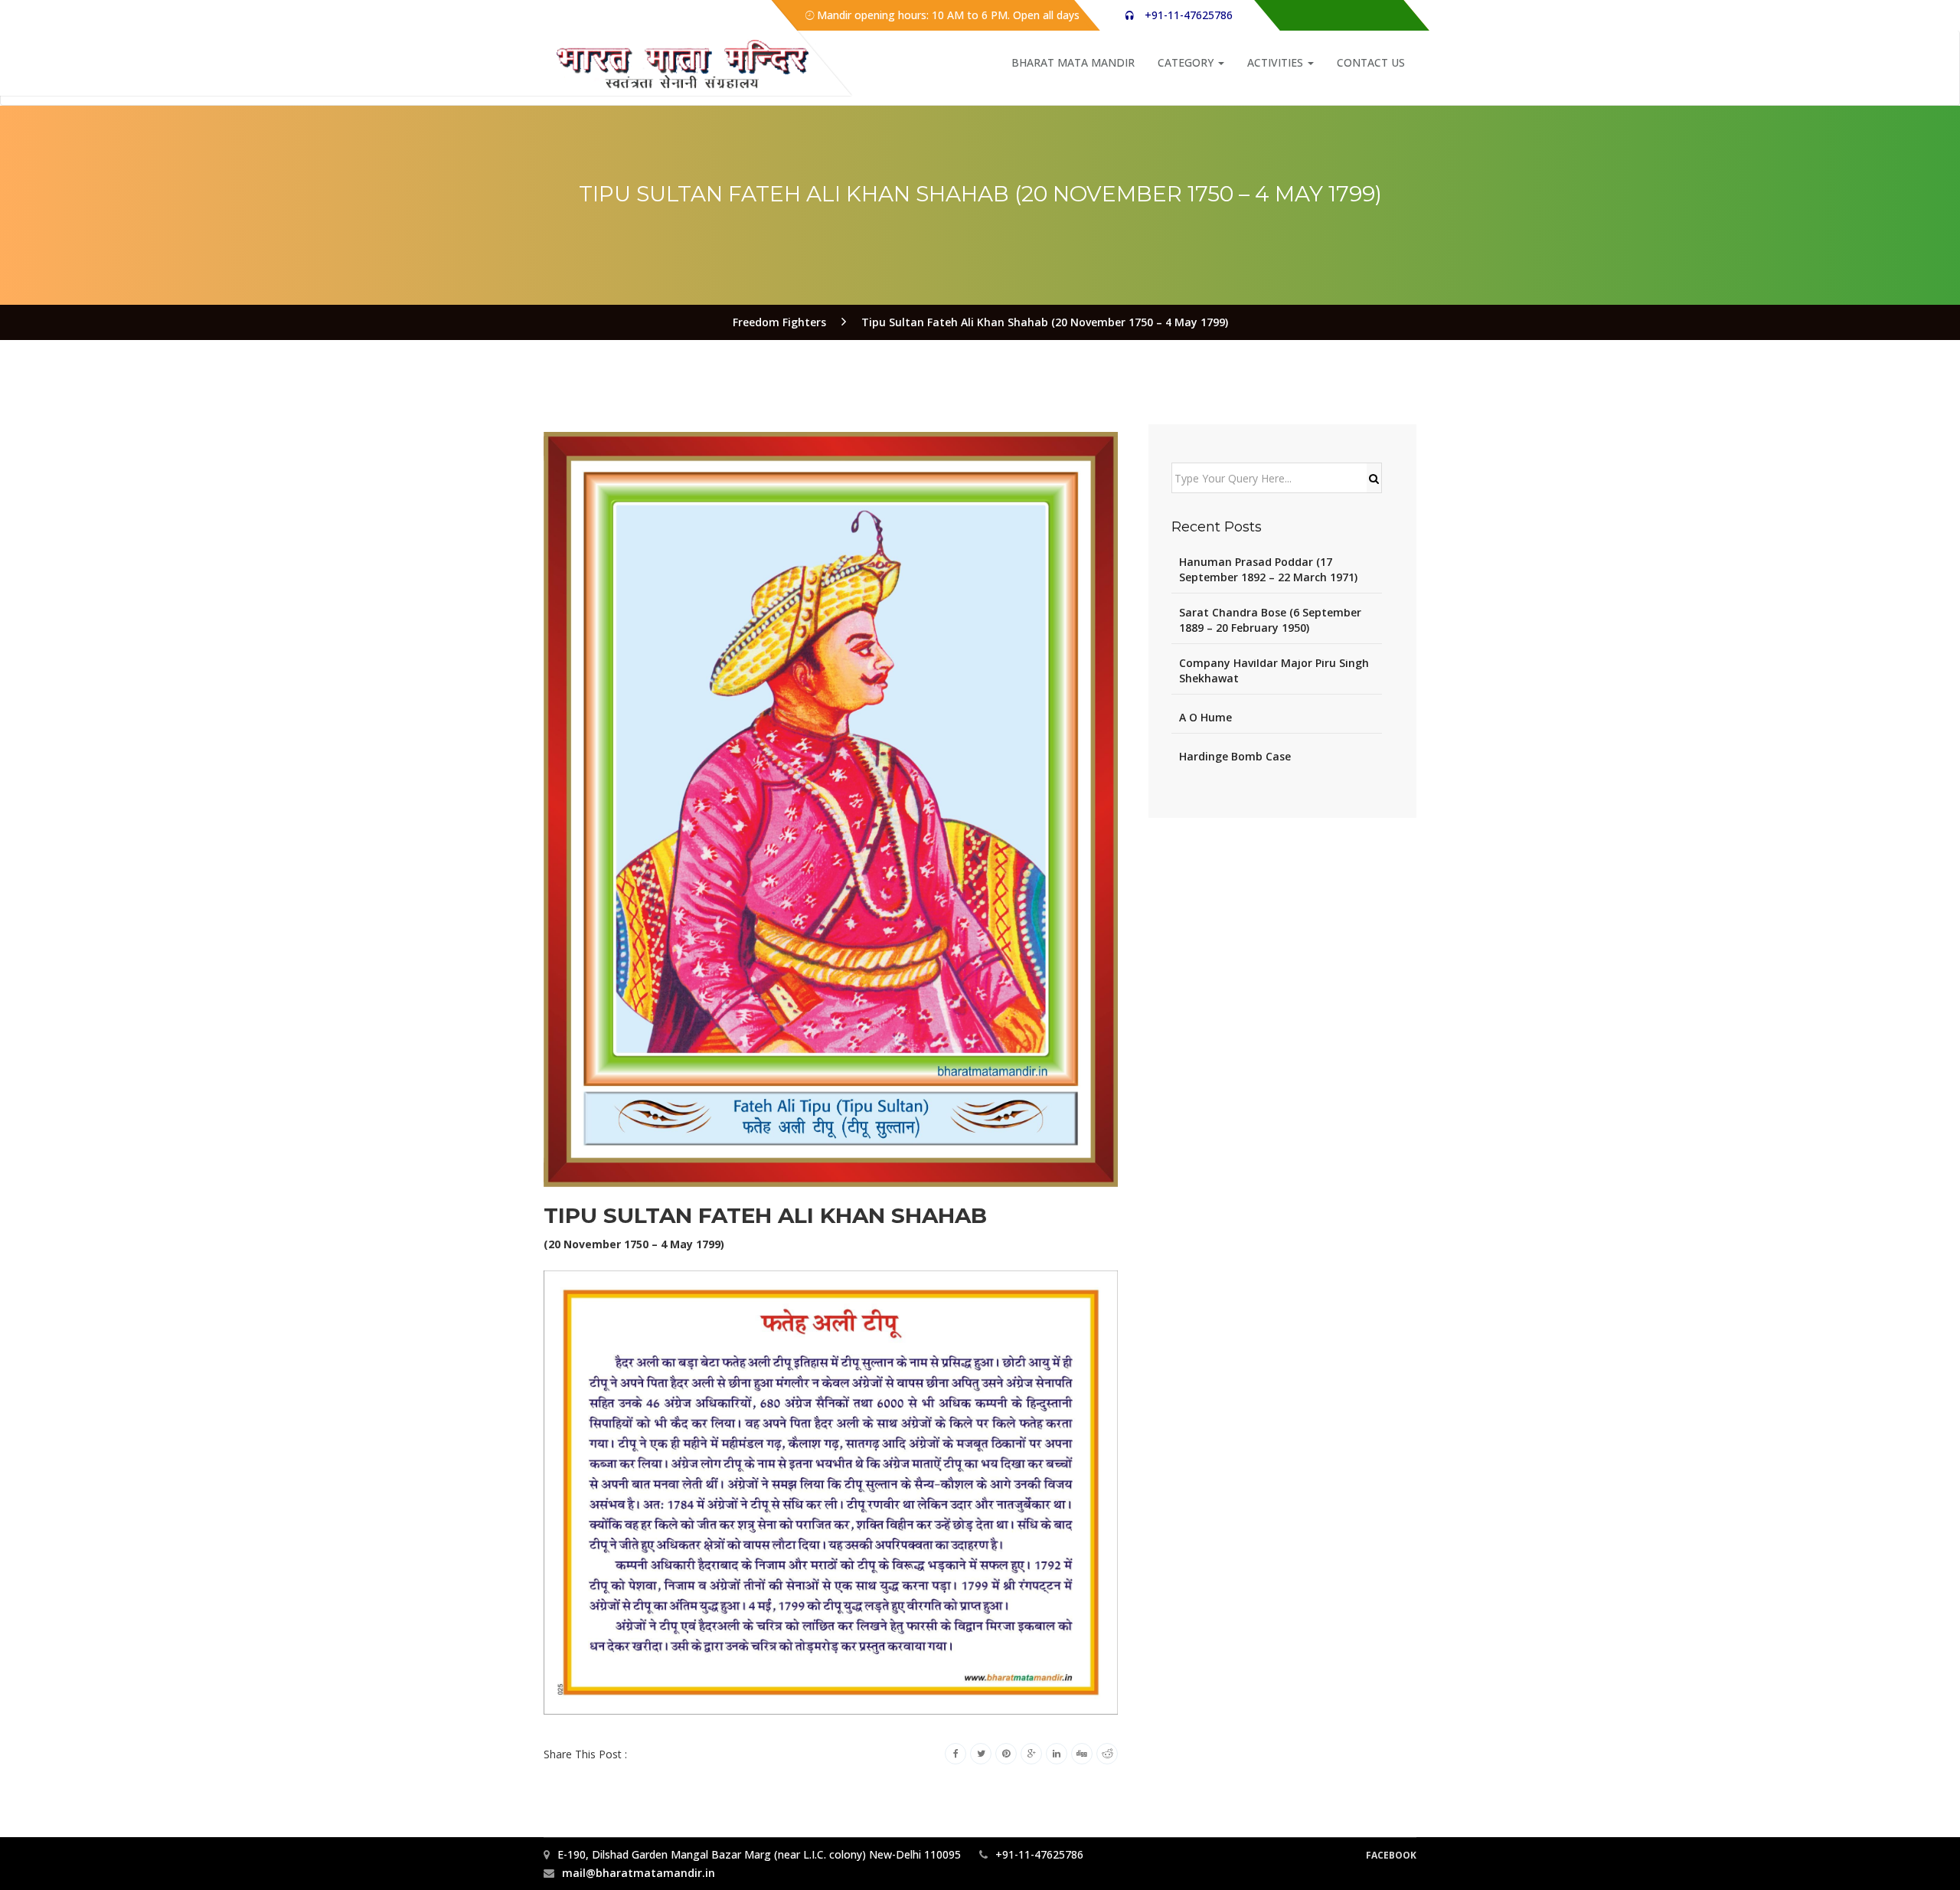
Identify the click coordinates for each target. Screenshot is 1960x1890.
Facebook (1391, 1855)
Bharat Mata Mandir (1073, 62)
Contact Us (1371, 62)
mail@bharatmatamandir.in (639, 1873)
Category (1187, 62)
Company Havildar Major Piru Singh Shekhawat (1274, 670)
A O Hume (1205, 717)
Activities (1277, 62)
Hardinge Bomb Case (1235, 756)
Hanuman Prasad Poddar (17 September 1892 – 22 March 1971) (1268, 569)
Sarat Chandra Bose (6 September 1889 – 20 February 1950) (1270, 620)
